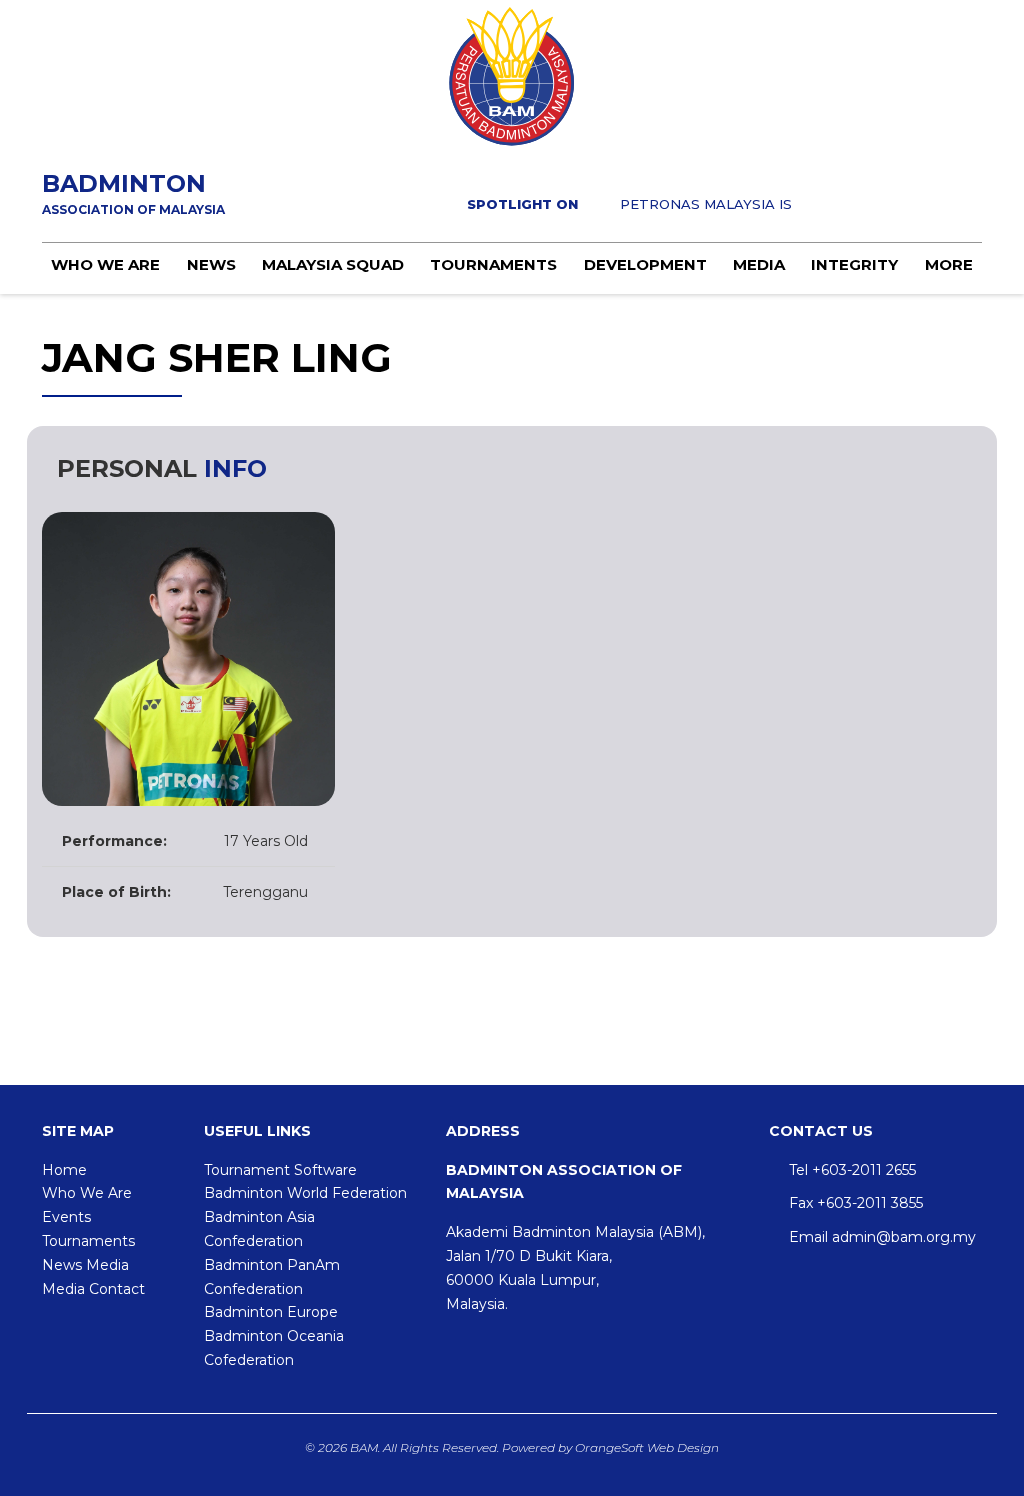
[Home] (512, 76)
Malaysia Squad (333, 264)
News (211, 264)
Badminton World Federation (305, 1193)
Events (66, 1217)
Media (759, 264)
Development (645, 264)
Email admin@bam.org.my (882, 1237)
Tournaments (493, 264)
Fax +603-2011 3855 (856, 1203)
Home (64, 1170)
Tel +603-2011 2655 (852, 1170)
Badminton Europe (271, 1312)
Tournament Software (280, 1170)
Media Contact (93, 1289)
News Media (85, 1265)
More (949, 264)
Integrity (854, 264)
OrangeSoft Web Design (647, 1447)
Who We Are (87, 1193)
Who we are (105, 264)
